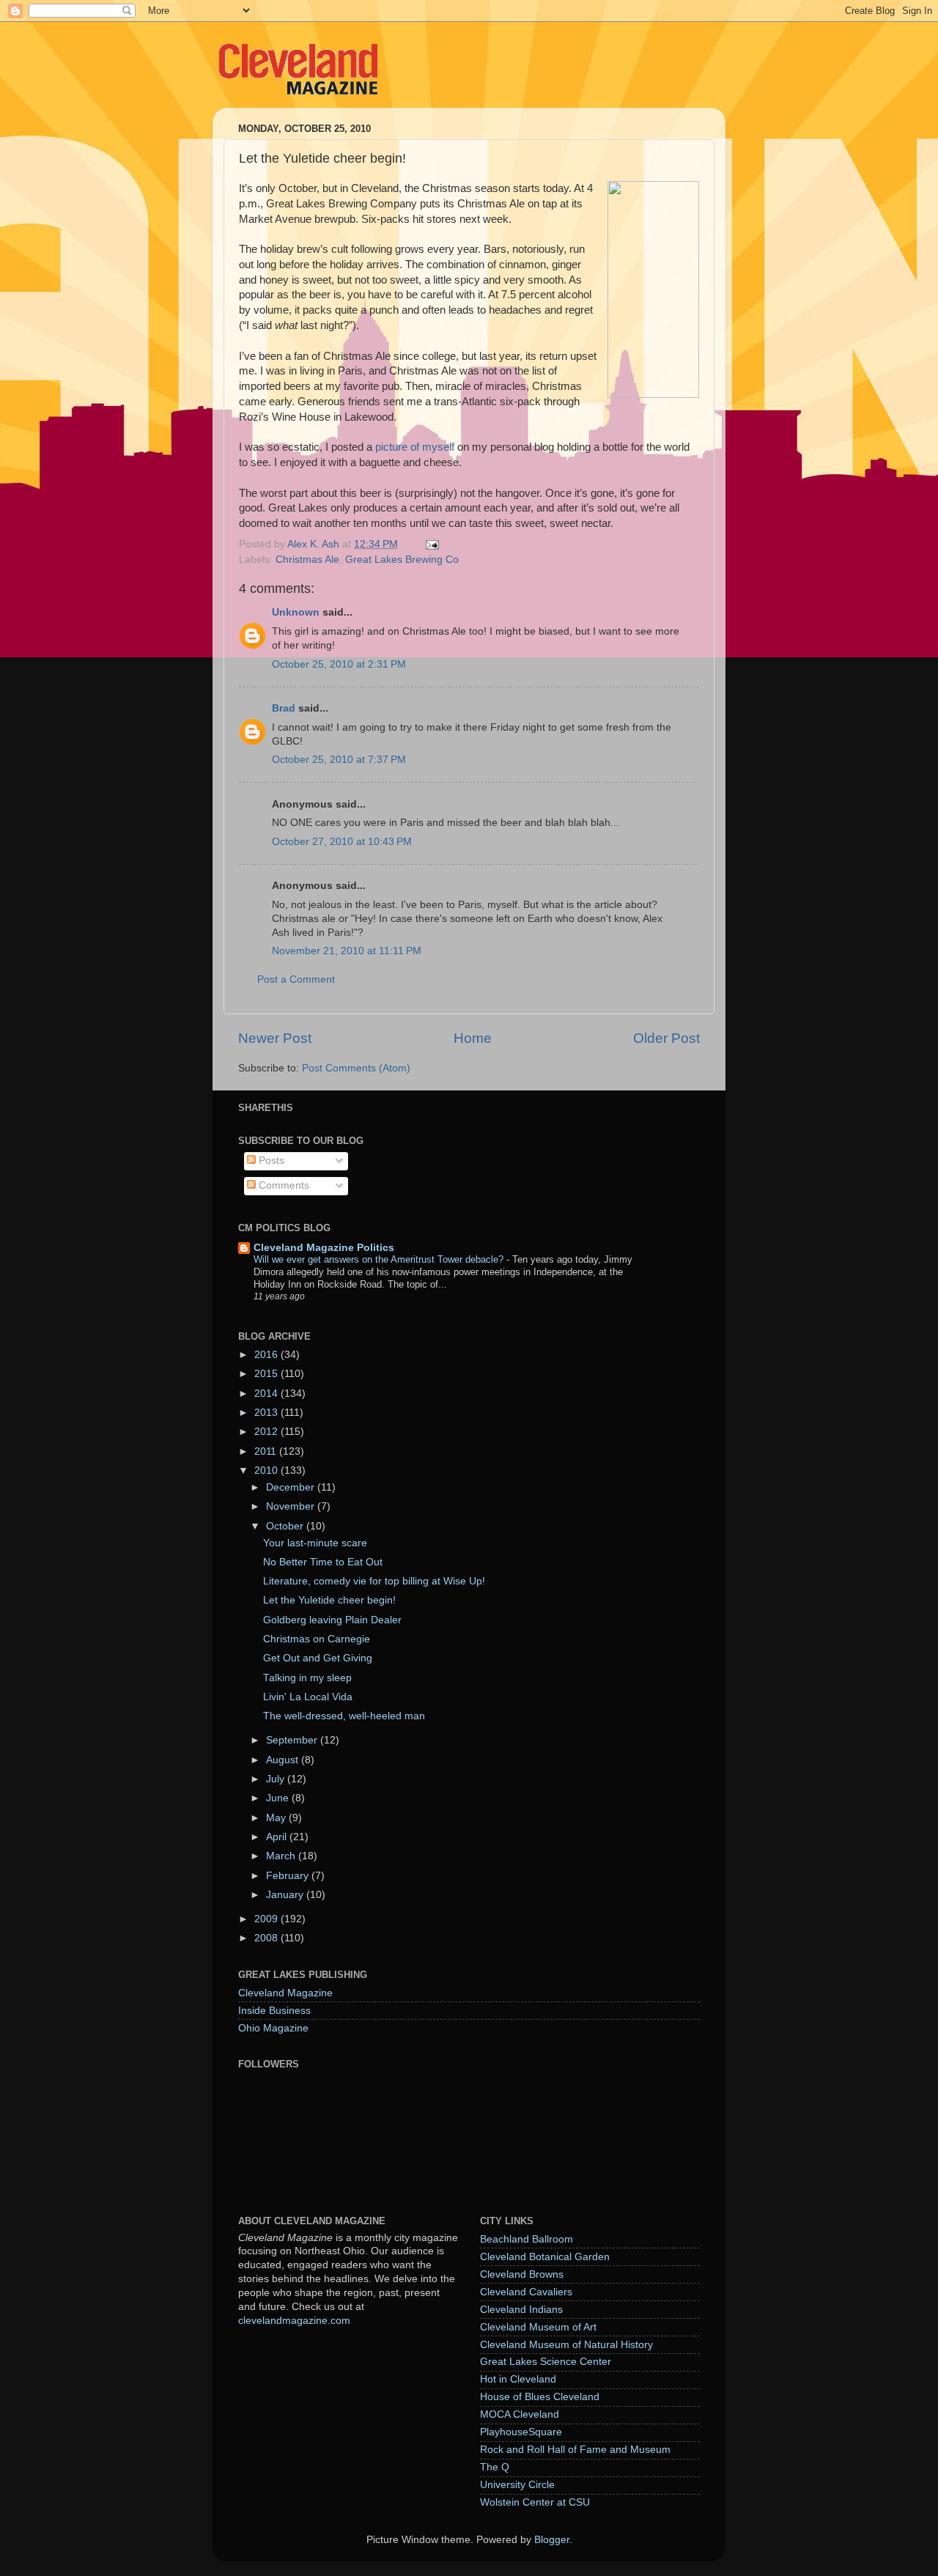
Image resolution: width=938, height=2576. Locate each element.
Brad (284, 708)
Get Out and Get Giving (318, 1658)
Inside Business (274, 2011)
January (286, 1895)
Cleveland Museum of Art (538, 2327)
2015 (267, 1374)
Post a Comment (296, 979)
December (292, 1487)
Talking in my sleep (307, 1678)
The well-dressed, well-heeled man (344, 1716)
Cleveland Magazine (285, 1993)
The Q (495, 2467)
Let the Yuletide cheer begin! (329, 1600)
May (277, 1818)
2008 (267, 1938)
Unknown (296, 612)
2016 (267, 1355)
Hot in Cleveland (518, 2379)
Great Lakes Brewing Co (402, 560)
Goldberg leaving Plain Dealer (332, 1620)
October (286, 1526)
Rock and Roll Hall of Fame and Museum (575, 2450)
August (284, 1760)
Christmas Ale (307, 560)
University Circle (517, 2485)
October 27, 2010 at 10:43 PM (342, 842)
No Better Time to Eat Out (323, 1562)
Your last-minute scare (315, 1543)
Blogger (552, 2540)
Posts (270, 1160)
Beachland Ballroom (527, 2239)
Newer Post (275, 1038)
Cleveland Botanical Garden (545, 2257)
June (279, 1798)
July (277, 1779)
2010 (267, 1470)
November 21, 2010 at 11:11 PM (347, 951)
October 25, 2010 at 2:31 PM (339, 664)
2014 (267, 1394)
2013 (267, 1413)
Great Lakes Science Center (546, 2362)
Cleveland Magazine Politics (324, 1248)
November (292, 1506)
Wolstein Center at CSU (535, 2502)
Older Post (666, 1038)
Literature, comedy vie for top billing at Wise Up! (374, 1581)
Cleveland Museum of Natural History (566, 2345)
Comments (282, 1185)
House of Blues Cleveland (540, 2397)
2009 (267, 1919)
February (289, 1876)
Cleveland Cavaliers (526, 2292)
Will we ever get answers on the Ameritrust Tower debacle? (380, 1259)
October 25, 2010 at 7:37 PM (339, 760)
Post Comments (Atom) (356, 1068)
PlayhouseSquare (521, 2432)
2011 (267, 1451)
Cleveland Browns (522, 2274)
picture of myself (415, 447)
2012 (267, 1432)
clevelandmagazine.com (294, 2321)
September (293, 1740)
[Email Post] (431, 544)
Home (473, 1038)
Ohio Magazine (273, 2028)
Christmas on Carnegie (317, 1639)
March (282, 1856)
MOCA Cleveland (520, 2414)
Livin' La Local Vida (308, 1697)
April (278, 1837)
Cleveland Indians (521, 2310)
